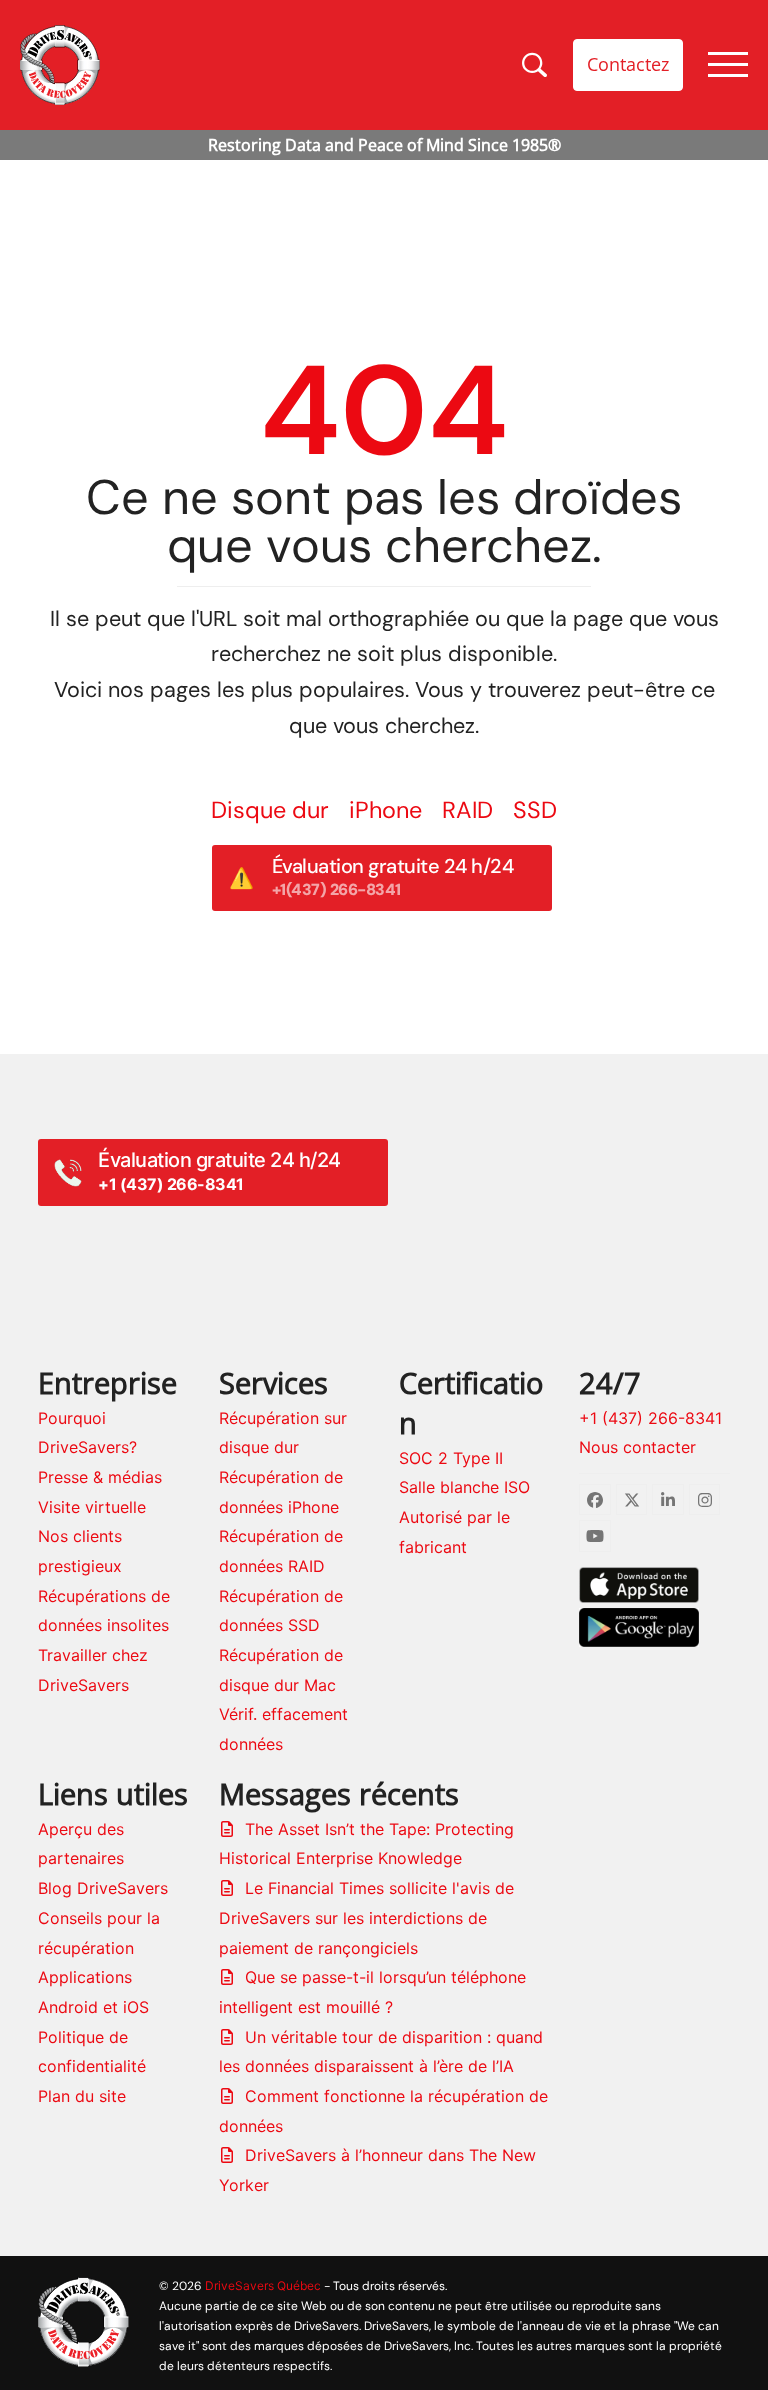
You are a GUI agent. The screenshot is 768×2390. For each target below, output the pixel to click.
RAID (467, 810)
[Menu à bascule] (728, 64)
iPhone (385, 810)
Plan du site (82, 2096)
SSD (535, 810)
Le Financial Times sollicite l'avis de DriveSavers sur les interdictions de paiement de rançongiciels (366, 1917)
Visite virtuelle (92, 1507)
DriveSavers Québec (263, 2285)
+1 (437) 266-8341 (650, 1418)
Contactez (628, 64)
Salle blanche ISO (464, 1487)
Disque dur (270, 810)
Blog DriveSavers (103, 1888)
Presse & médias (100, 1477)
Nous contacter (637, 1447)
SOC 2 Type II (451, 1458)
